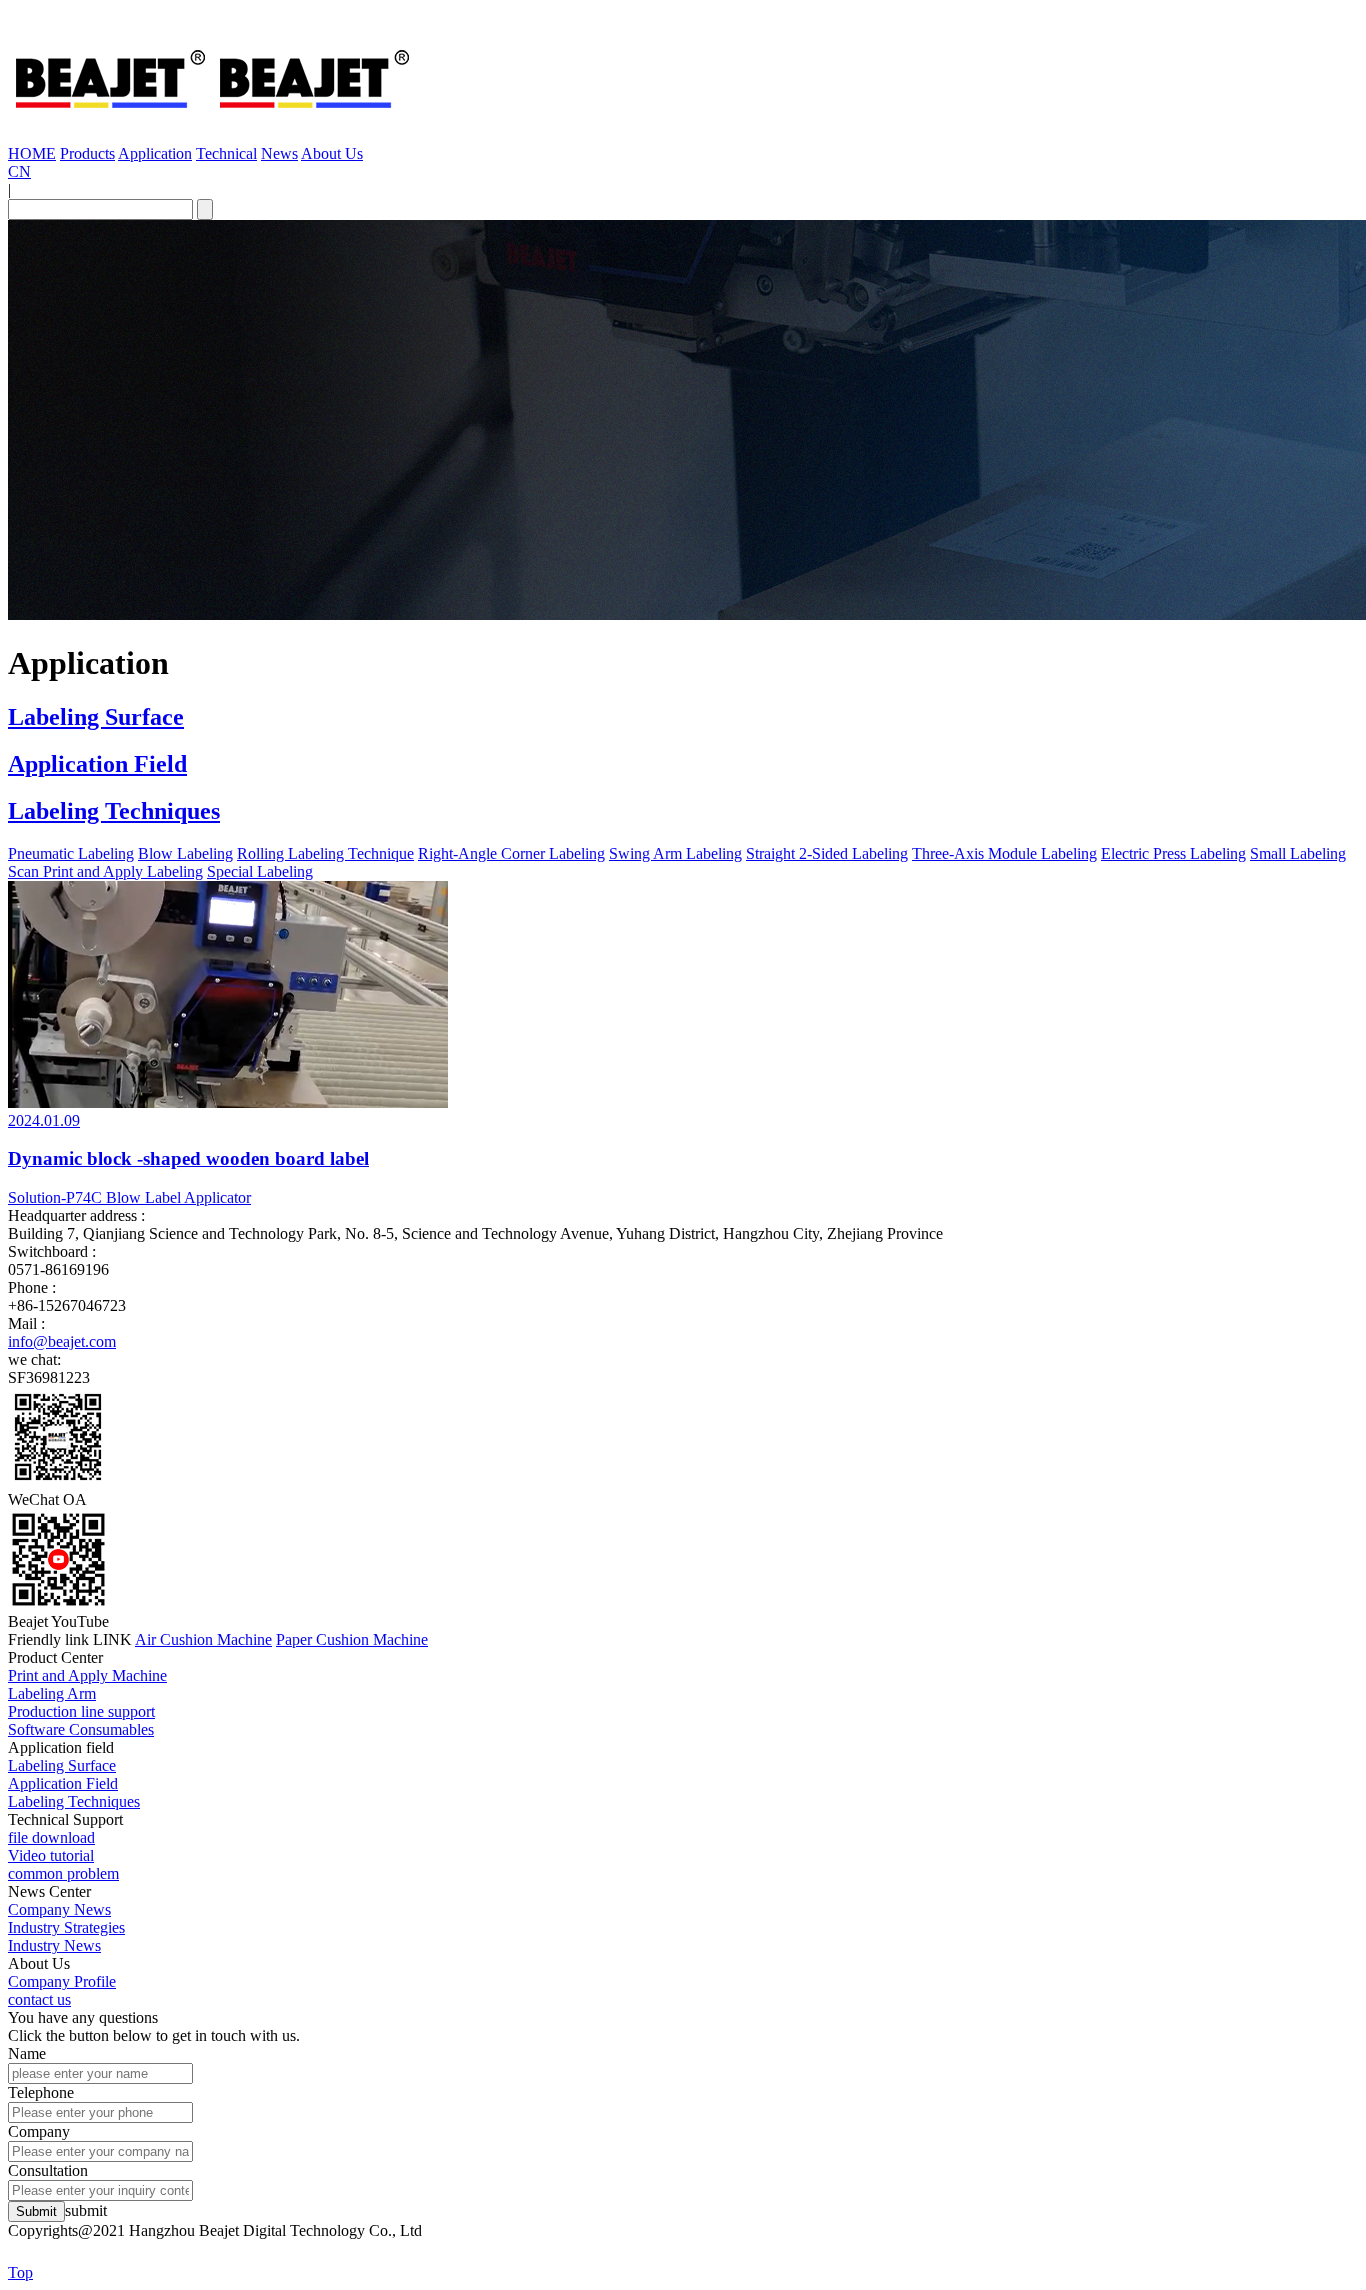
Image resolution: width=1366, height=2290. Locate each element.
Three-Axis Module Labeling (1004, 853)
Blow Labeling (185, 853)
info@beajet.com (62, 1341)
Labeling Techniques (114, 811)
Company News (59, 1909)
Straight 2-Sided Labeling (827, 853)
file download (51, 1837)
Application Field (97, 764)
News (279, 153)
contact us (39, 1999)
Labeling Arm (52, 1693)
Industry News (54, 1945)
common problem (63, 1873)
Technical (226, 153)
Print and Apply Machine (87, 1675)
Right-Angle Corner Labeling (511, 853)
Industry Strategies (66, 1927)
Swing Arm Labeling (675, 853)
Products (87, 153)
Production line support (81, 1711)
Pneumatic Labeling (71, 853)
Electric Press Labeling (1173, 853)
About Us (332, 153)
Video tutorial (51, 1855)
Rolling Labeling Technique (325, 853)
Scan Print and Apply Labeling (105, 871)
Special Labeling (260, 871)
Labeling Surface (96, 717)
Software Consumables (81, 1729)
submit (86, 2210)
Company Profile (62, 1981)
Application (155, 153)
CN (19, 171)
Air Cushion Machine (203, 1639)
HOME (32, 153)
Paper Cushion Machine (352, 1639)
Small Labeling (1298, 853)
